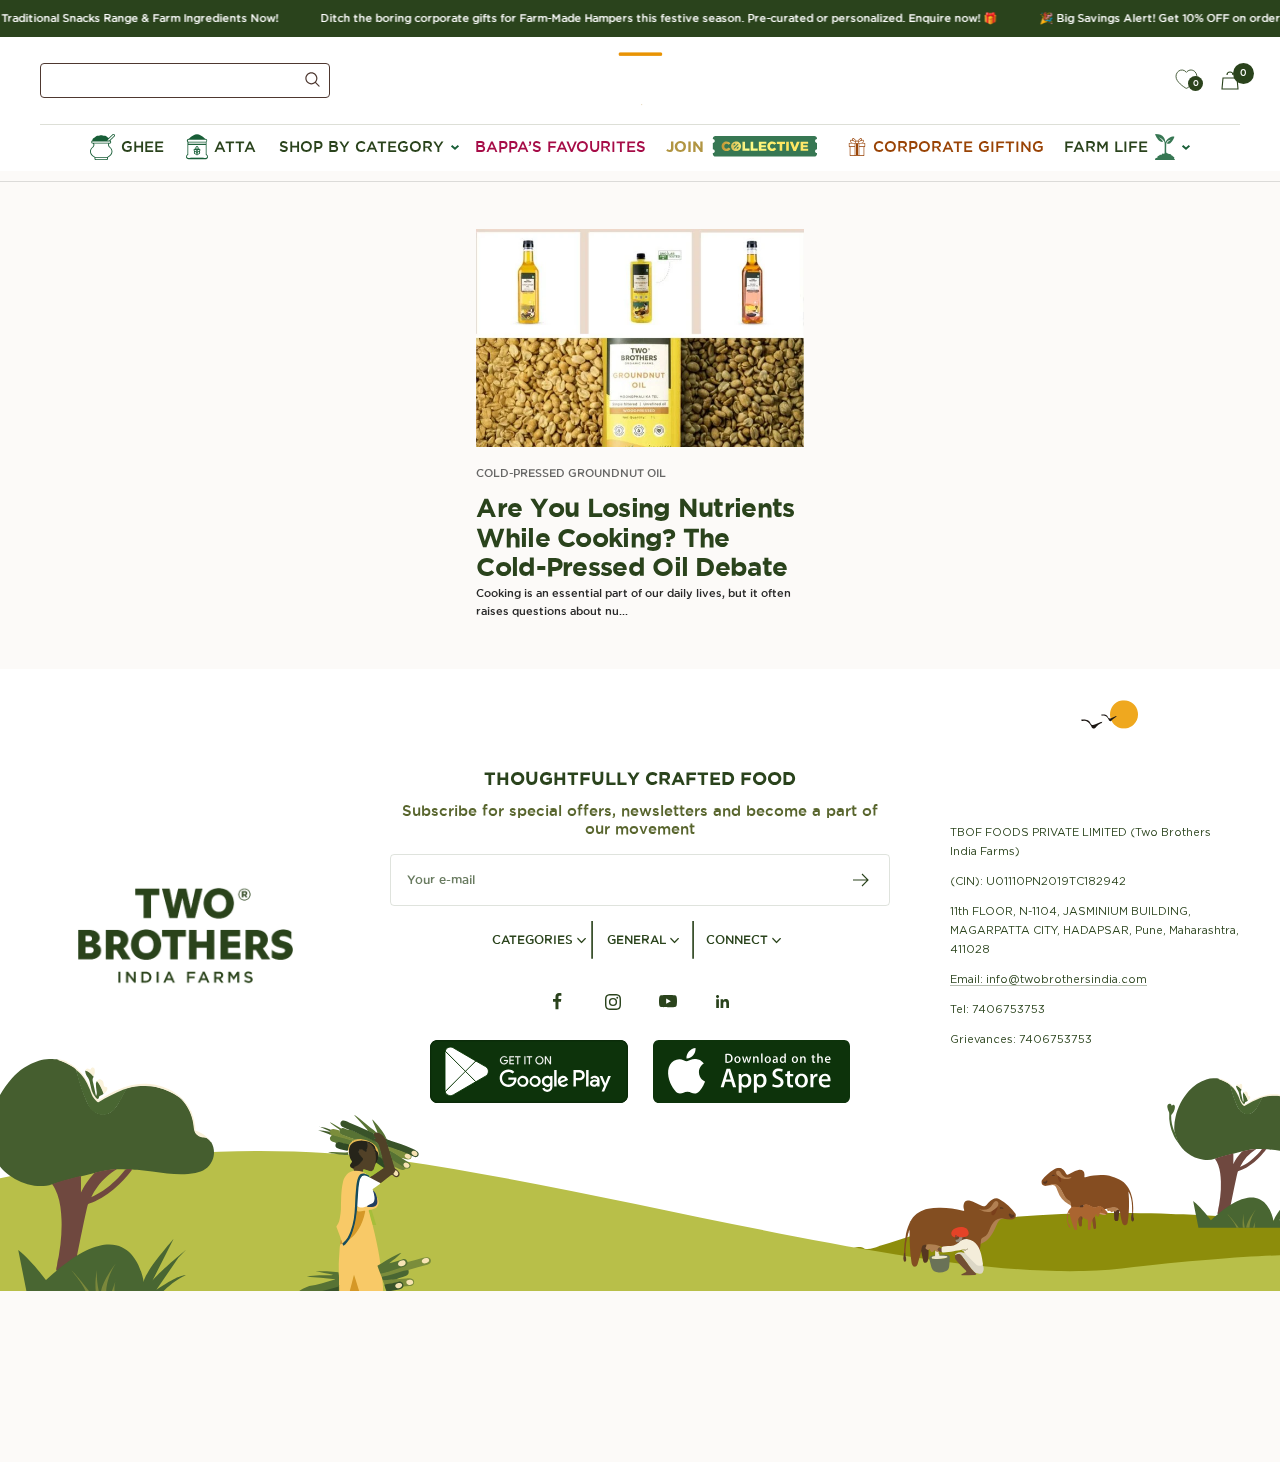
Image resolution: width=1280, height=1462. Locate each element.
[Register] (861, 880)
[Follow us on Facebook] (557, 1001)
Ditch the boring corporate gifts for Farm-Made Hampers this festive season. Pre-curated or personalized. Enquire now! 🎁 (648, 18)
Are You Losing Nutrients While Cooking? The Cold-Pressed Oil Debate (635, 537)
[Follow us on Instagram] (612, 1001)
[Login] (1140, 80)
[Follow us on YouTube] (667, 1001)
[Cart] (1230, 80)
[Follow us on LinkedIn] (722, 1001)
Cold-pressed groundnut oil (571, 473)
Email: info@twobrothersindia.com (1048, 979)
